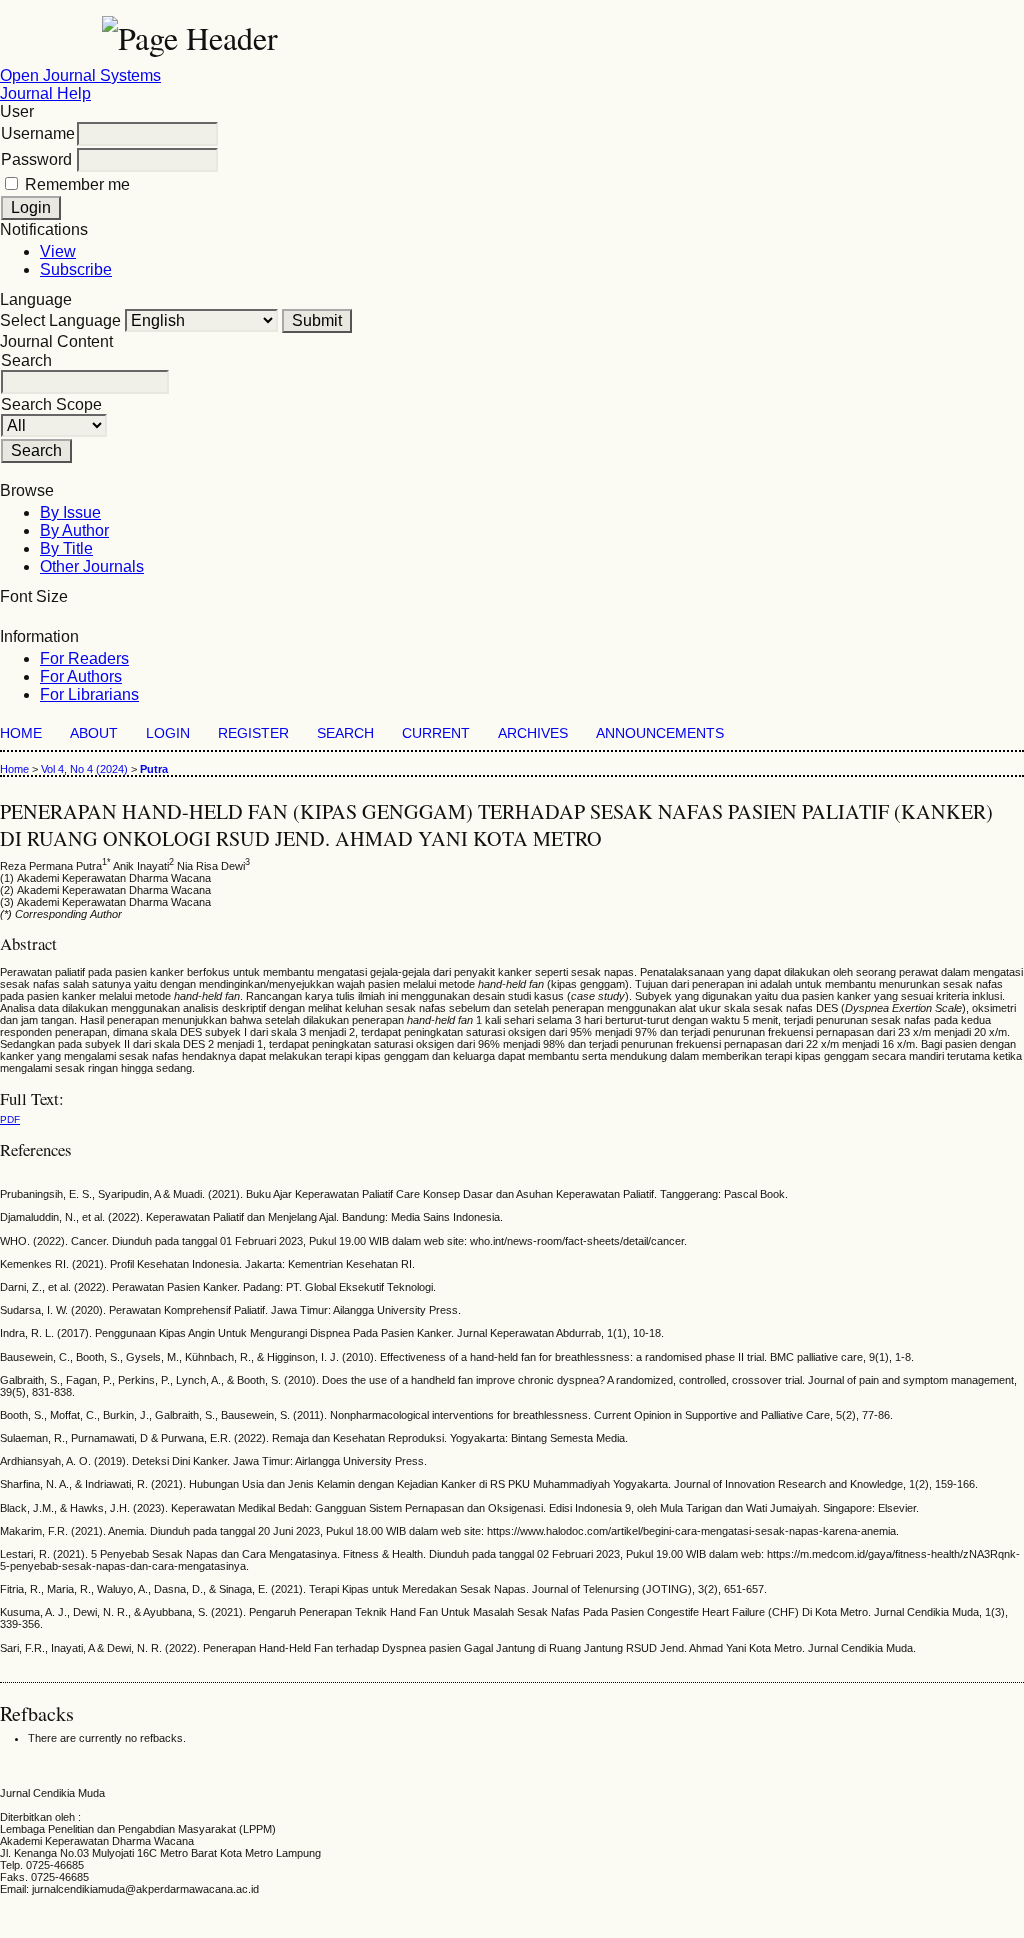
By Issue (70, 512)
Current (436, 733)
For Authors (81, 676)
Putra (154, 769)
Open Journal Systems (80, 75)
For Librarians (89, 694)
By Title (66, 548)
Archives (533, 733)
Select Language (60, 320)
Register (253, 733)
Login (168, 733)
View (58, 251)
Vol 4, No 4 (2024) (84, 769)
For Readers (84, 658)
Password (36, 159)
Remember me (77, 184)
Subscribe (76, 269)
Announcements (660, 733)
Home (21, 733)
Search (345, 733)
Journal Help (45, 93)
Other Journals (92, 566)
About (94, 733)
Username (38, 133)
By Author (74, 530)
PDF (10, 1119)
